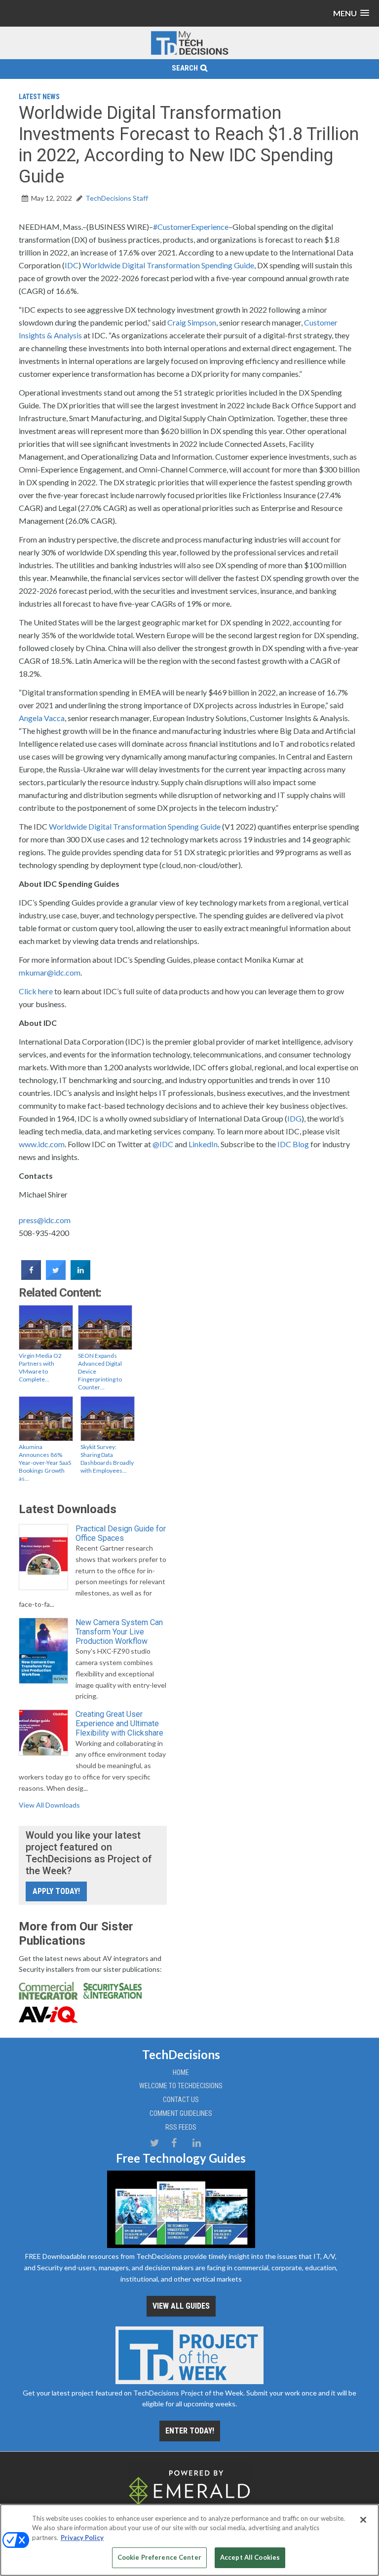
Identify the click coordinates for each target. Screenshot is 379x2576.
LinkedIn (203, 1144)
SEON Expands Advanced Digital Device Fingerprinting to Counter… (100, 1371)
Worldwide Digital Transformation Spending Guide (168, 265)
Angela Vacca (42, 718)
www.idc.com (42, 1144)
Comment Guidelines (181, 2113)
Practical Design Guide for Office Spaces (121, 1533)
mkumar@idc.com (50, 972)
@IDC (163, 1144)
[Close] (363, 2520)
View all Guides (181, 2306)
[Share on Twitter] (56, 1277)
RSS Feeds (181, 2127)
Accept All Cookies (250, 2557)
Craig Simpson (192, 322)
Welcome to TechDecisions (181, 2086)
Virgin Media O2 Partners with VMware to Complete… (40, 1367)
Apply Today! (56, 1891)
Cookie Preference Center (159, 2557)
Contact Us (181, 2100)
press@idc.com (45, 1220)
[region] (189, 2540)
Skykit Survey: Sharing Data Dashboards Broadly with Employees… (107, 1459)
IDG (294, 1118)
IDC (72, 265)
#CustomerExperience (191, 227)
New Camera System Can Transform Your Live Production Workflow (119, 1632)
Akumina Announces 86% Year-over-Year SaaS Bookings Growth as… (45, 1463)
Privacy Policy (82, 2538)
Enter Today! (190, 2431)
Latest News (39, 97)
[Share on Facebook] (31, 1277)
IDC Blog (293, 1144)
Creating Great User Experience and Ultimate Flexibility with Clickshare (119, 1723)
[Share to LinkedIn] (80, 1277)
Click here (36, 991)
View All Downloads (49, 1805)
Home (181, 2072)
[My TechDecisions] (189, 53)
